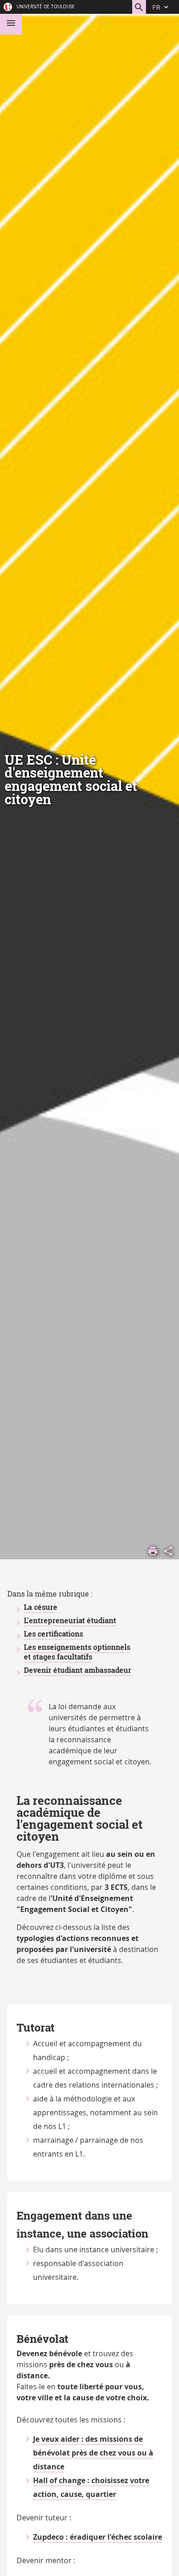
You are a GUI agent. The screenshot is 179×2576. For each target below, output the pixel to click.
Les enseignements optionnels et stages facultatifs (77, 1652)
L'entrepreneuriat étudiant (70, 1620)
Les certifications (53, 1634)
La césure (41, 1607)
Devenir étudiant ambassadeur (78, 1670)
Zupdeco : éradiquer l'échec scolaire (98, 2537)
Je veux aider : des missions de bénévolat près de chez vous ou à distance (93, 2453)
